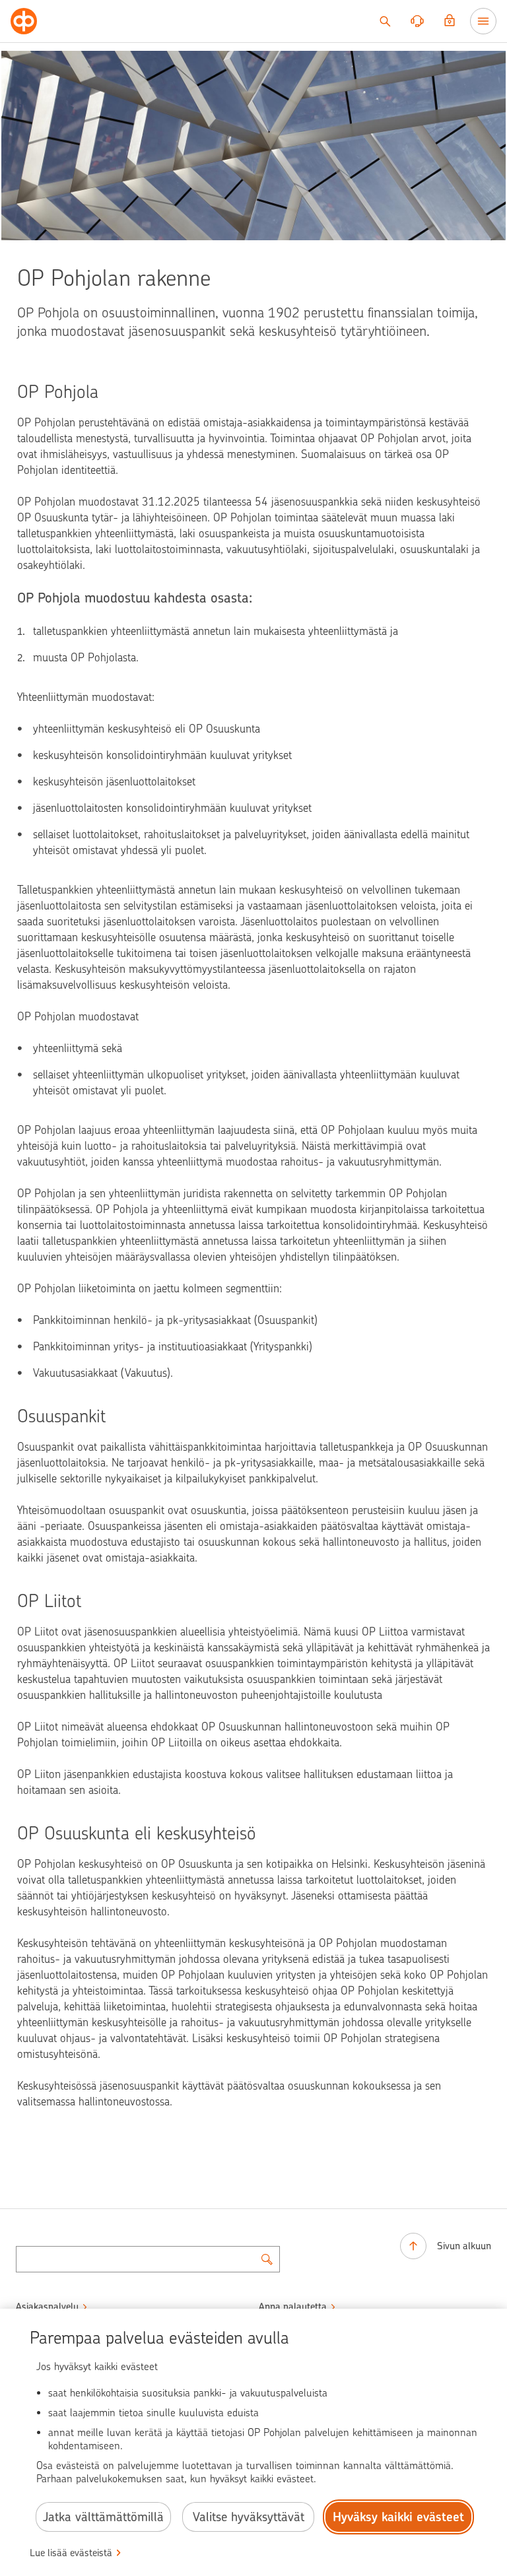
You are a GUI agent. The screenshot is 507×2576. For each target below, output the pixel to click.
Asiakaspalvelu (47, 2307)
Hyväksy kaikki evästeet (398, 2517)
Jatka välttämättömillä (103, 2517)
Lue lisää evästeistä (71, 2553)
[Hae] (385, 21)
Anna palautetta (293, 2307)
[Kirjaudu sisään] (450, 21)
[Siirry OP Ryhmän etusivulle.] (24, 21)
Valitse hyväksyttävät (249, 2517)
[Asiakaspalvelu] (417, 21)
